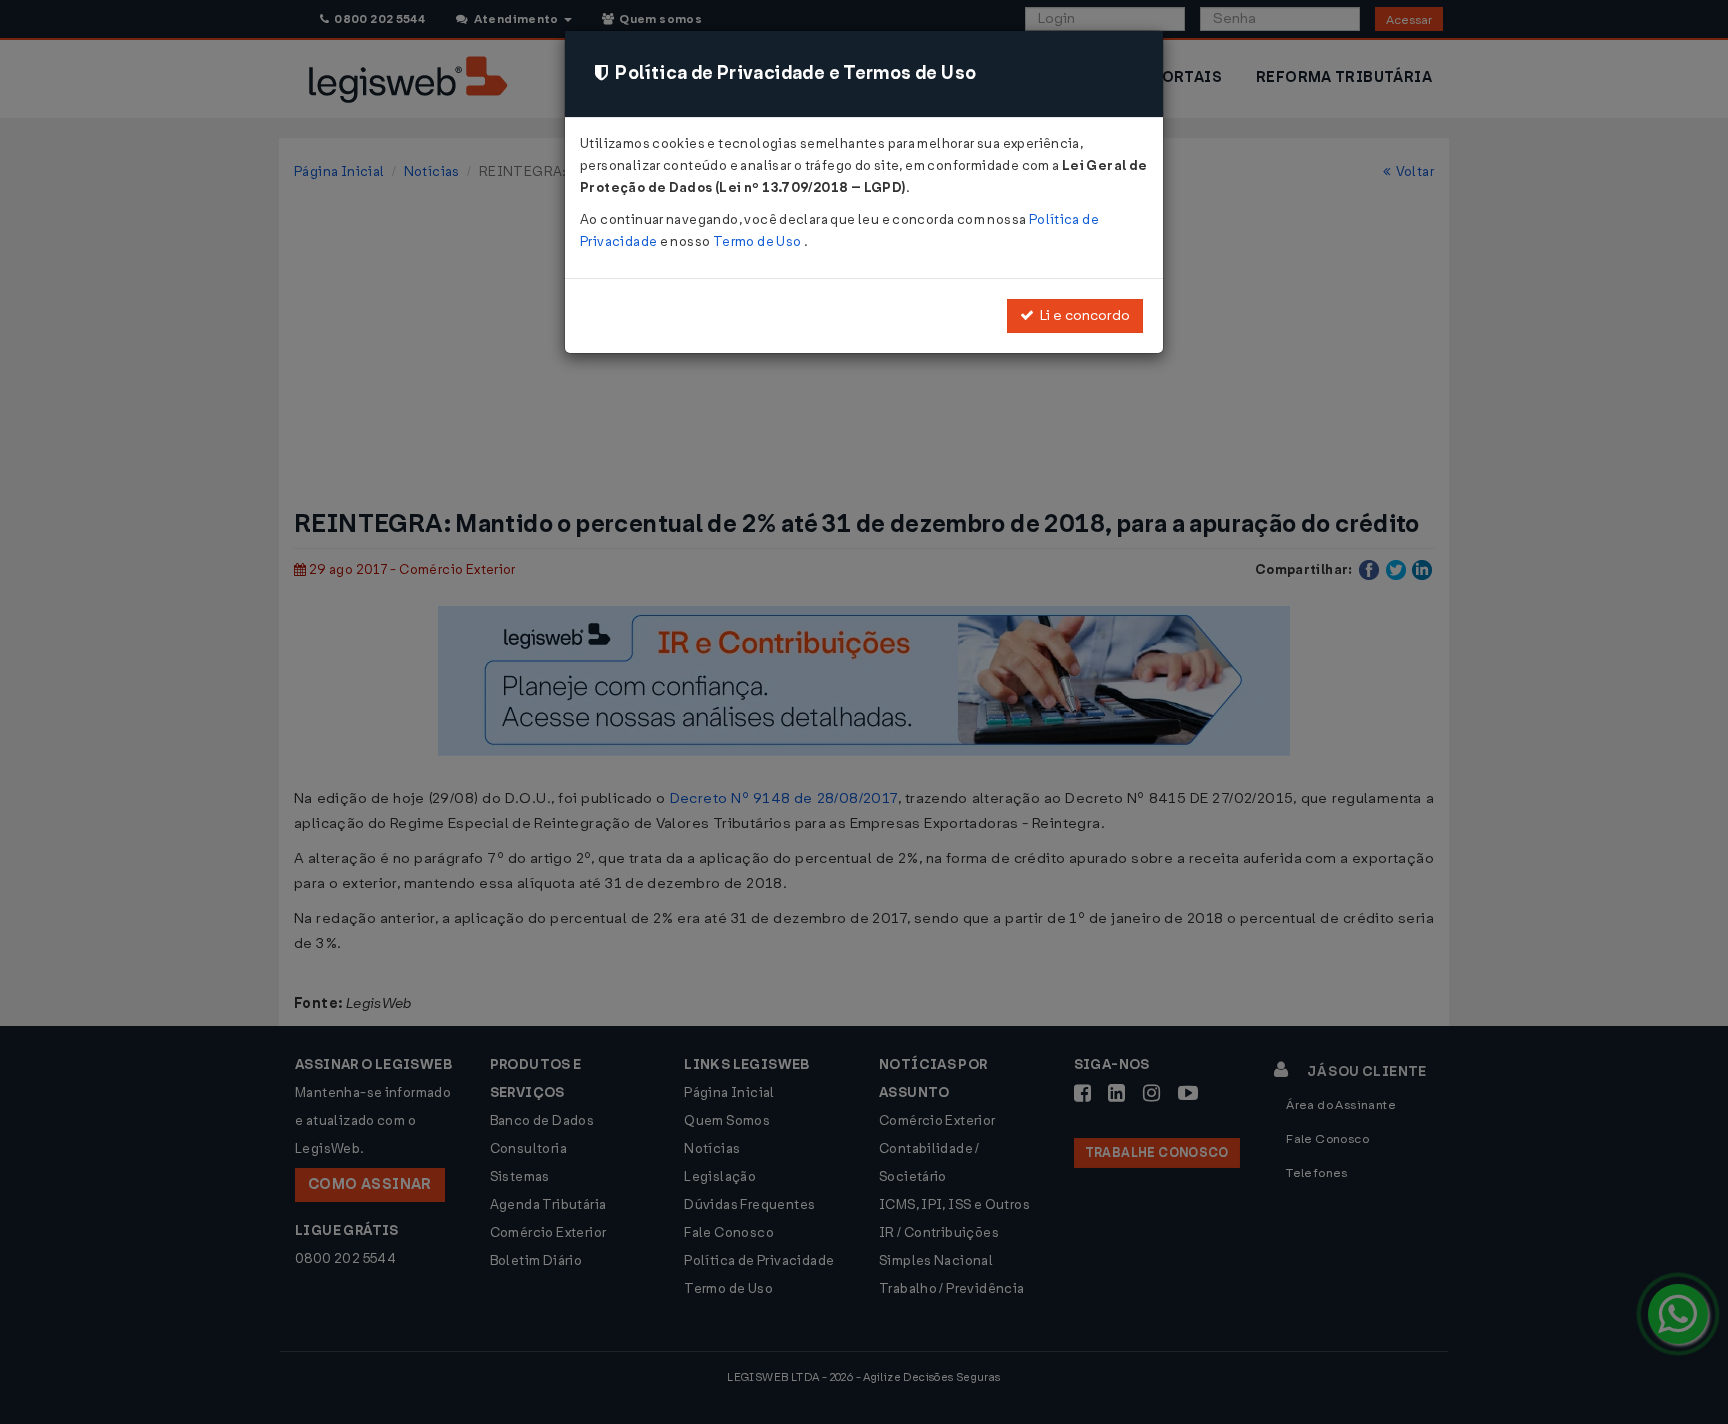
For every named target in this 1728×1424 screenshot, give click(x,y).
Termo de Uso (758, 241)
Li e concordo (1082, 315)
